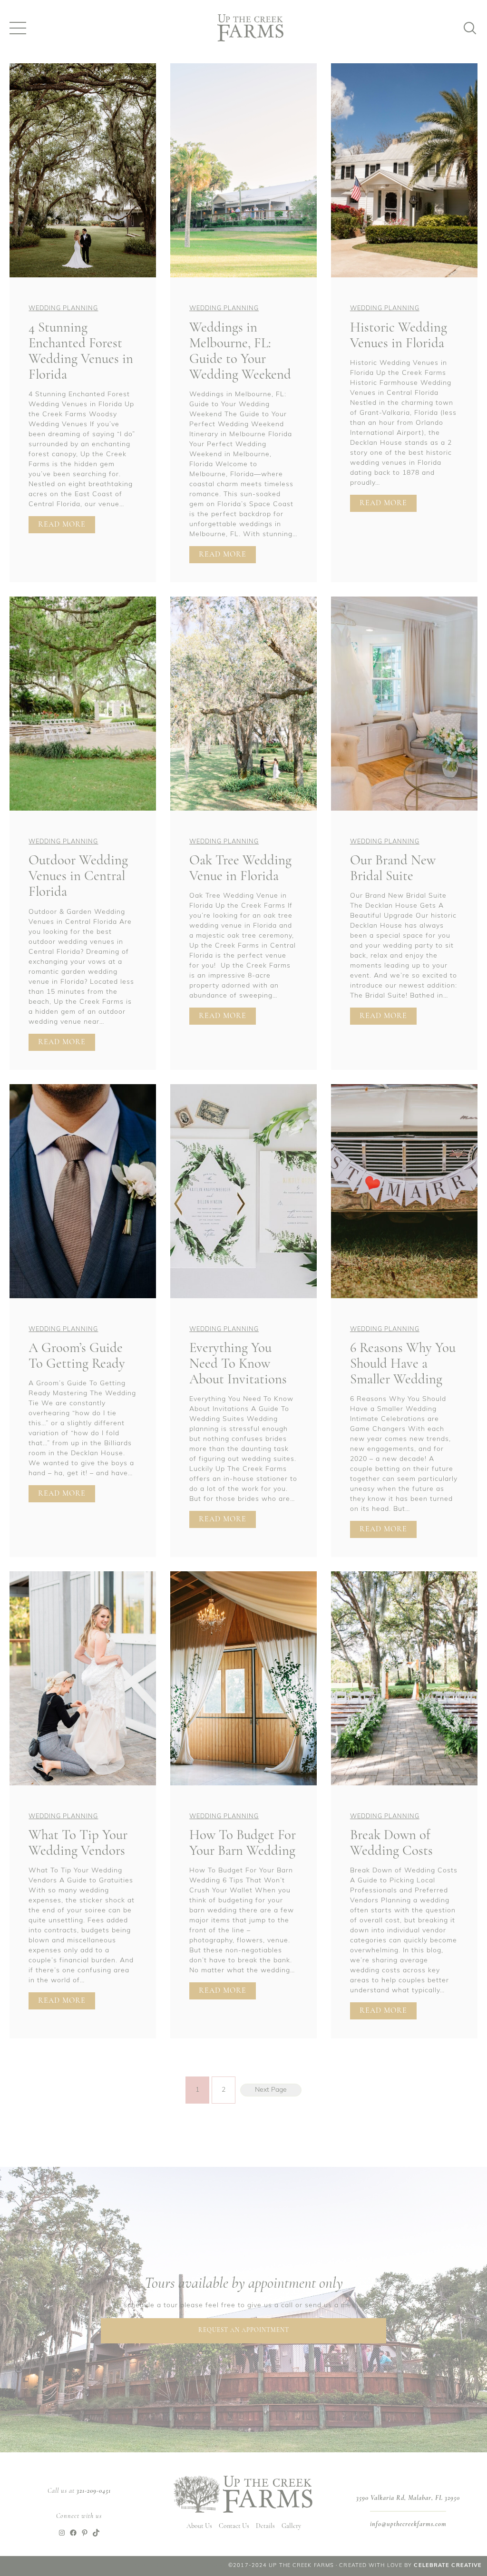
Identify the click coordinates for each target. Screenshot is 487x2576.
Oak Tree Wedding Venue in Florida (240, 869)
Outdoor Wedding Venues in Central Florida (78, 877)
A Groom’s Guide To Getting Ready (77, 1356)
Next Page (271, 2090)
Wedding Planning (63, 309)
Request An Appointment (244, 2330)
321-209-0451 (94, 2491)
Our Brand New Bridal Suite (393, 869)
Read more (67, 527)
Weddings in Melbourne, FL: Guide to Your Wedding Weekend (240, 352)
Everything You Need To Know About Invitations (238, 1364)
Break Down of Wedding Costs (391, 1843)
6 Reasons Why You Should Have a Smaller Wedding (403, 1364)
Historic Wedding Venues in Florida (399, 336)
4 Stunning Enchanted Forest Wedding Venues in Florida (81, 352)
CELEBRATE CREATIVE (448, 2566)
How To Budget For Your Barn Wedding (243, 1843)
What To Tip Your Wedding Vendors (78, 1843)
